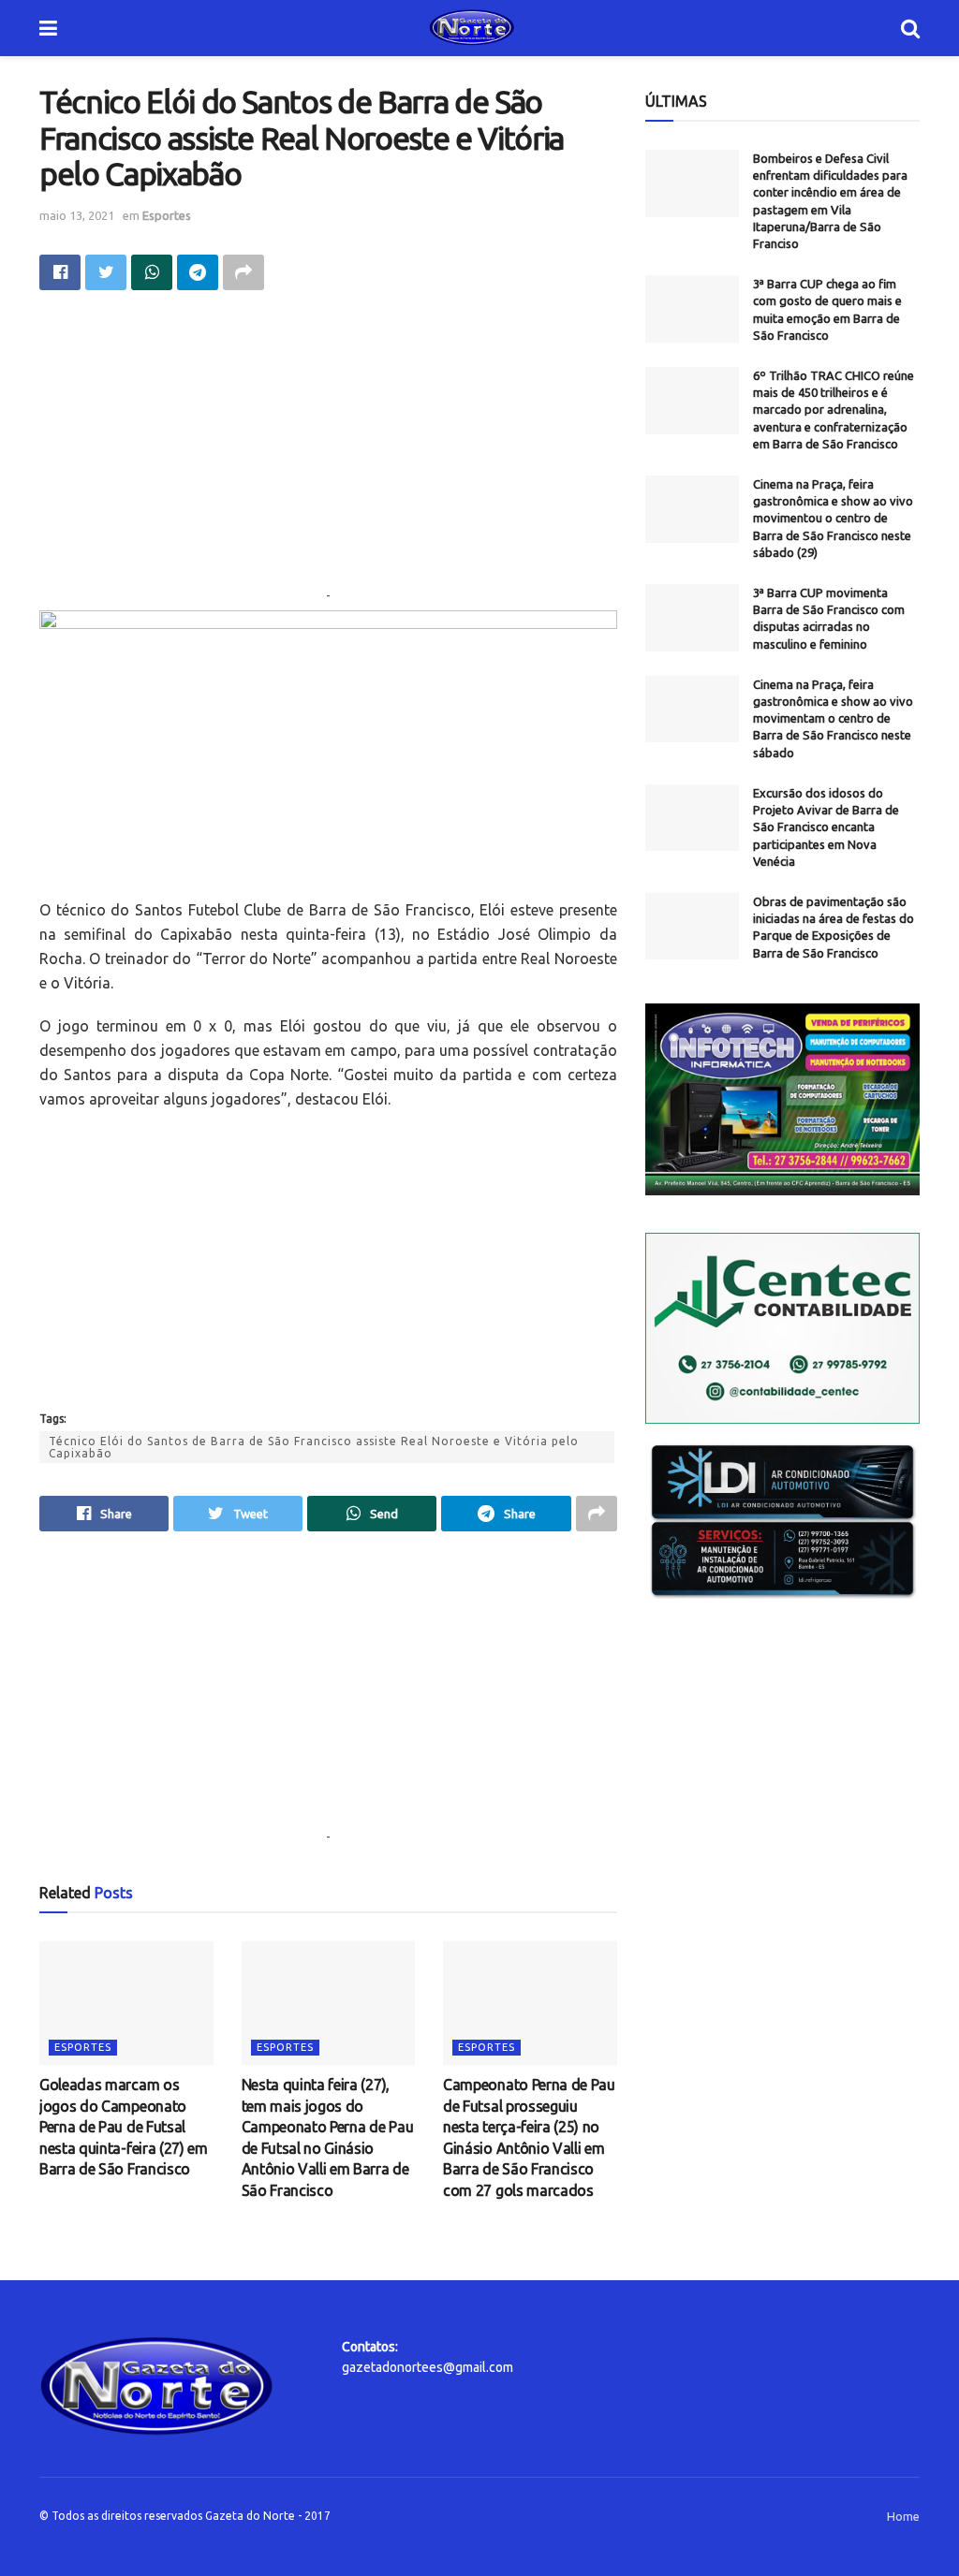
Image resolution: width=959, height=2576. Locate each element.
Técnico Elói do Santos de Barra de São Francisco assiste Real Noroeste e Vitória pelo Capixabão (314, 1447)
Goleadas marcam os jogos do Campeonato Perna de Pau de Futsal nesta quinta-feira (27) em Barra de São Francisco (124, 2127)
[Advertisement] (328, 454)
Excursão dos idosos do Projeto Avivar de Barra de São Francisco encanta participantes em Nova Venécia (826, 827)
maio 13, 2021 (77, 215)
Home (903, 2516)
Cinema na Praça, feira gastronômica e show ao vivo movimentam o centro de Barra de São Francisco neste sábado (833, 718)
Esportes (167, 215)
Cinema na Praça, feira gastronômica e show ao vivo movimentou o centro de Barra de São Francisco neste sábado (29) (833, 518)
